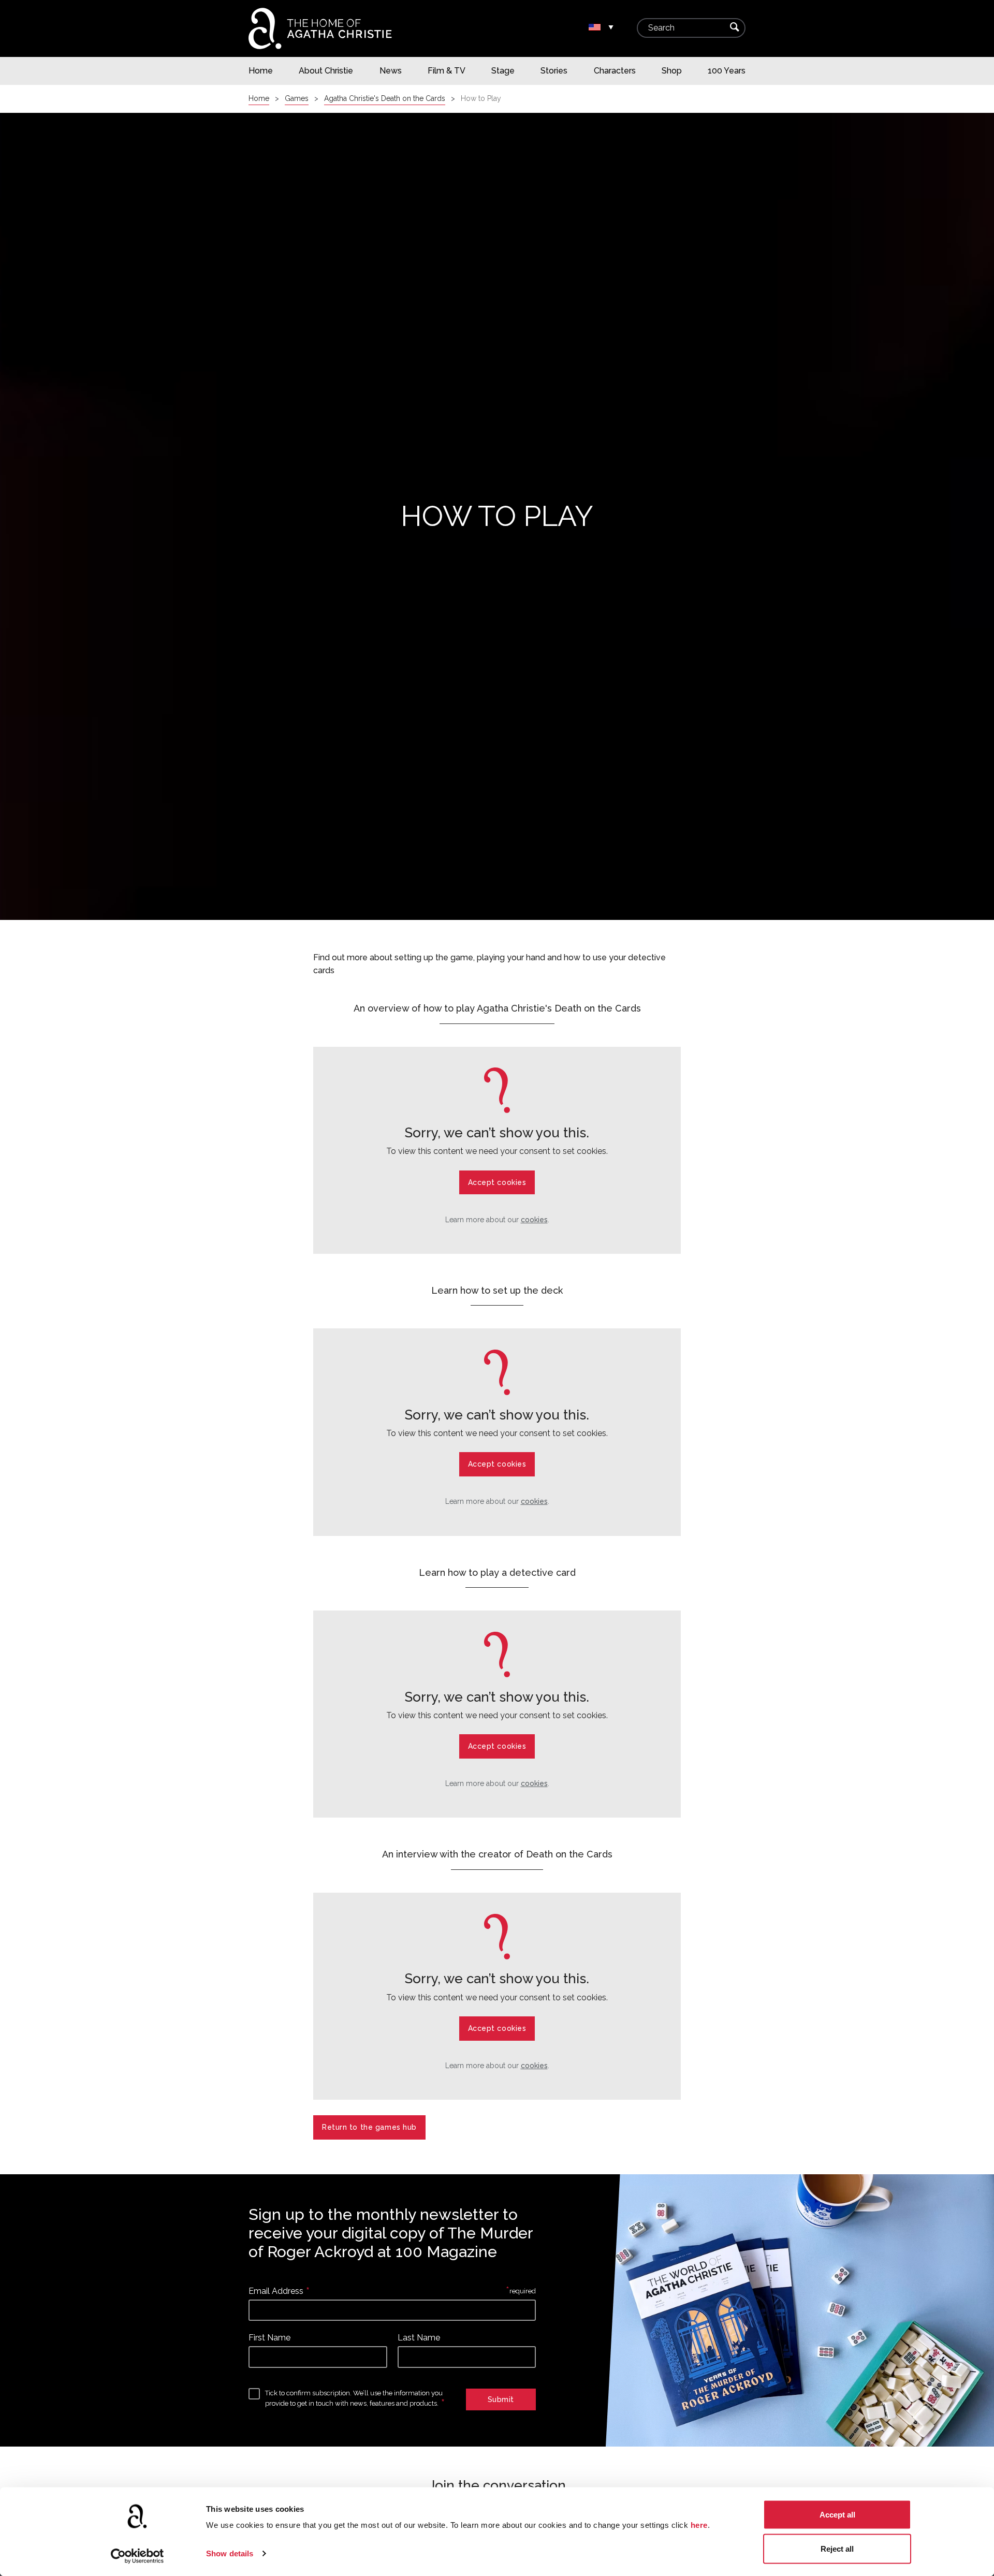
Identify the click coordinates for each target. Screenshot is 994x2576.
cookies (534, 1220)
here (699, 2525)
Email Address (276, 2291)
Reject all (837, 2548)
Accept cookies (497, 1182)
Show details (230, 2553)
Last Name (419, 2338)
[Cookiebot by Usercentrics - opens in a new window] (137, 2556)
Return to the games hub (369, 2127)
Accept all (837, 2515)
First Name (269, 2338)
